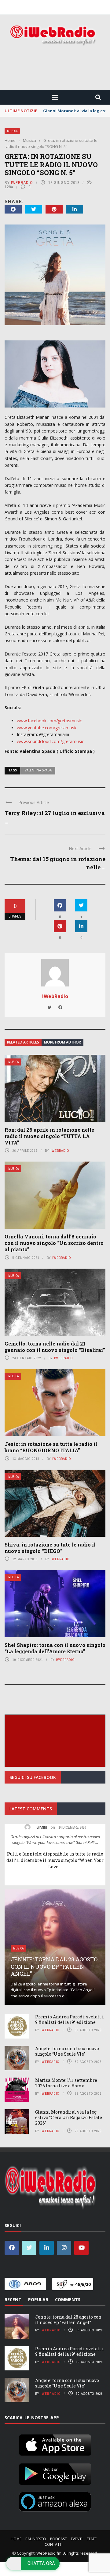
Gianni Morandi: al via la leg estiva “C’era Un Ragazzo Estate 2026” (69, 2117)
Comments (68, 2299)
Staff (92, 2539)
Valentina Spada (38, 770)
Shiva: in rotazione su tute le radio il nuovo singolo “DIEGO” (50, 1548)
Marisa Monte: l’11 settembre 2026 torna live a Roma (66, 2083)
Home (16, 2539)
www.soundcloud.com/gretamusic (50, 741)
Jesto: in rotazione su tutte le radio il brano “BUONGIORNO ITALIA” (51, 1447)
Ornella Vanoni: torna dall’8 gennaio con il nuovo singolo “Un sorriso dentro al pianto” (54, 1243)
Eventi (77, 2539)
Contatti (54, 2544)
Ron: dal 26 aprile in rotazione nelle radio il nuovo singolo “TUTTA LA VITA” (49, 1136)
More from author (62, 1042)
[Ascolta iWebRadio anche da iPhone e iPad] (55, 2444)
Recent (13, 2299)
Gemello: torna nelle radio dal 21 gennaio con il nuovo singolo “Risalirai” (55, 1347)
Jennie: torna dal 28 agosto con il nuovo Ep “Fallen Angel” (54, 1966)
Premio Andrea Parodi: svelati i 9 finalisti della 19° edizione (70, 2019)
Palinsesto (36, 2539)
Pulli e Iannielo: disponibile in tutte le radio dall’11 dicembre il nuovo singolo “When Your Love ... (55, 1860)
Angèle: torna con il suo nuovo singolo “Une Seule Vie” (67, 2051)
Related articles (23, 1042)
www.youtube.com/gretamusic (47, 728)
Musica (12, 131)
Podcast (59, 2539)
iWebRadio (22, 183)
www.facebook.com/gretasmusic (49, 721)
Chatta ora (41, 2563)
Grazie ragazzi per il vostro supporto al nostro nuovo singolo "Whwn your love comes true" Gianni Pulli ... (55, 1840)
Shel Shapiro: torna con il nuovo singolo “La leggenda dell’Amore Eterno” (55, 1648)
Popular (38, 2299)
